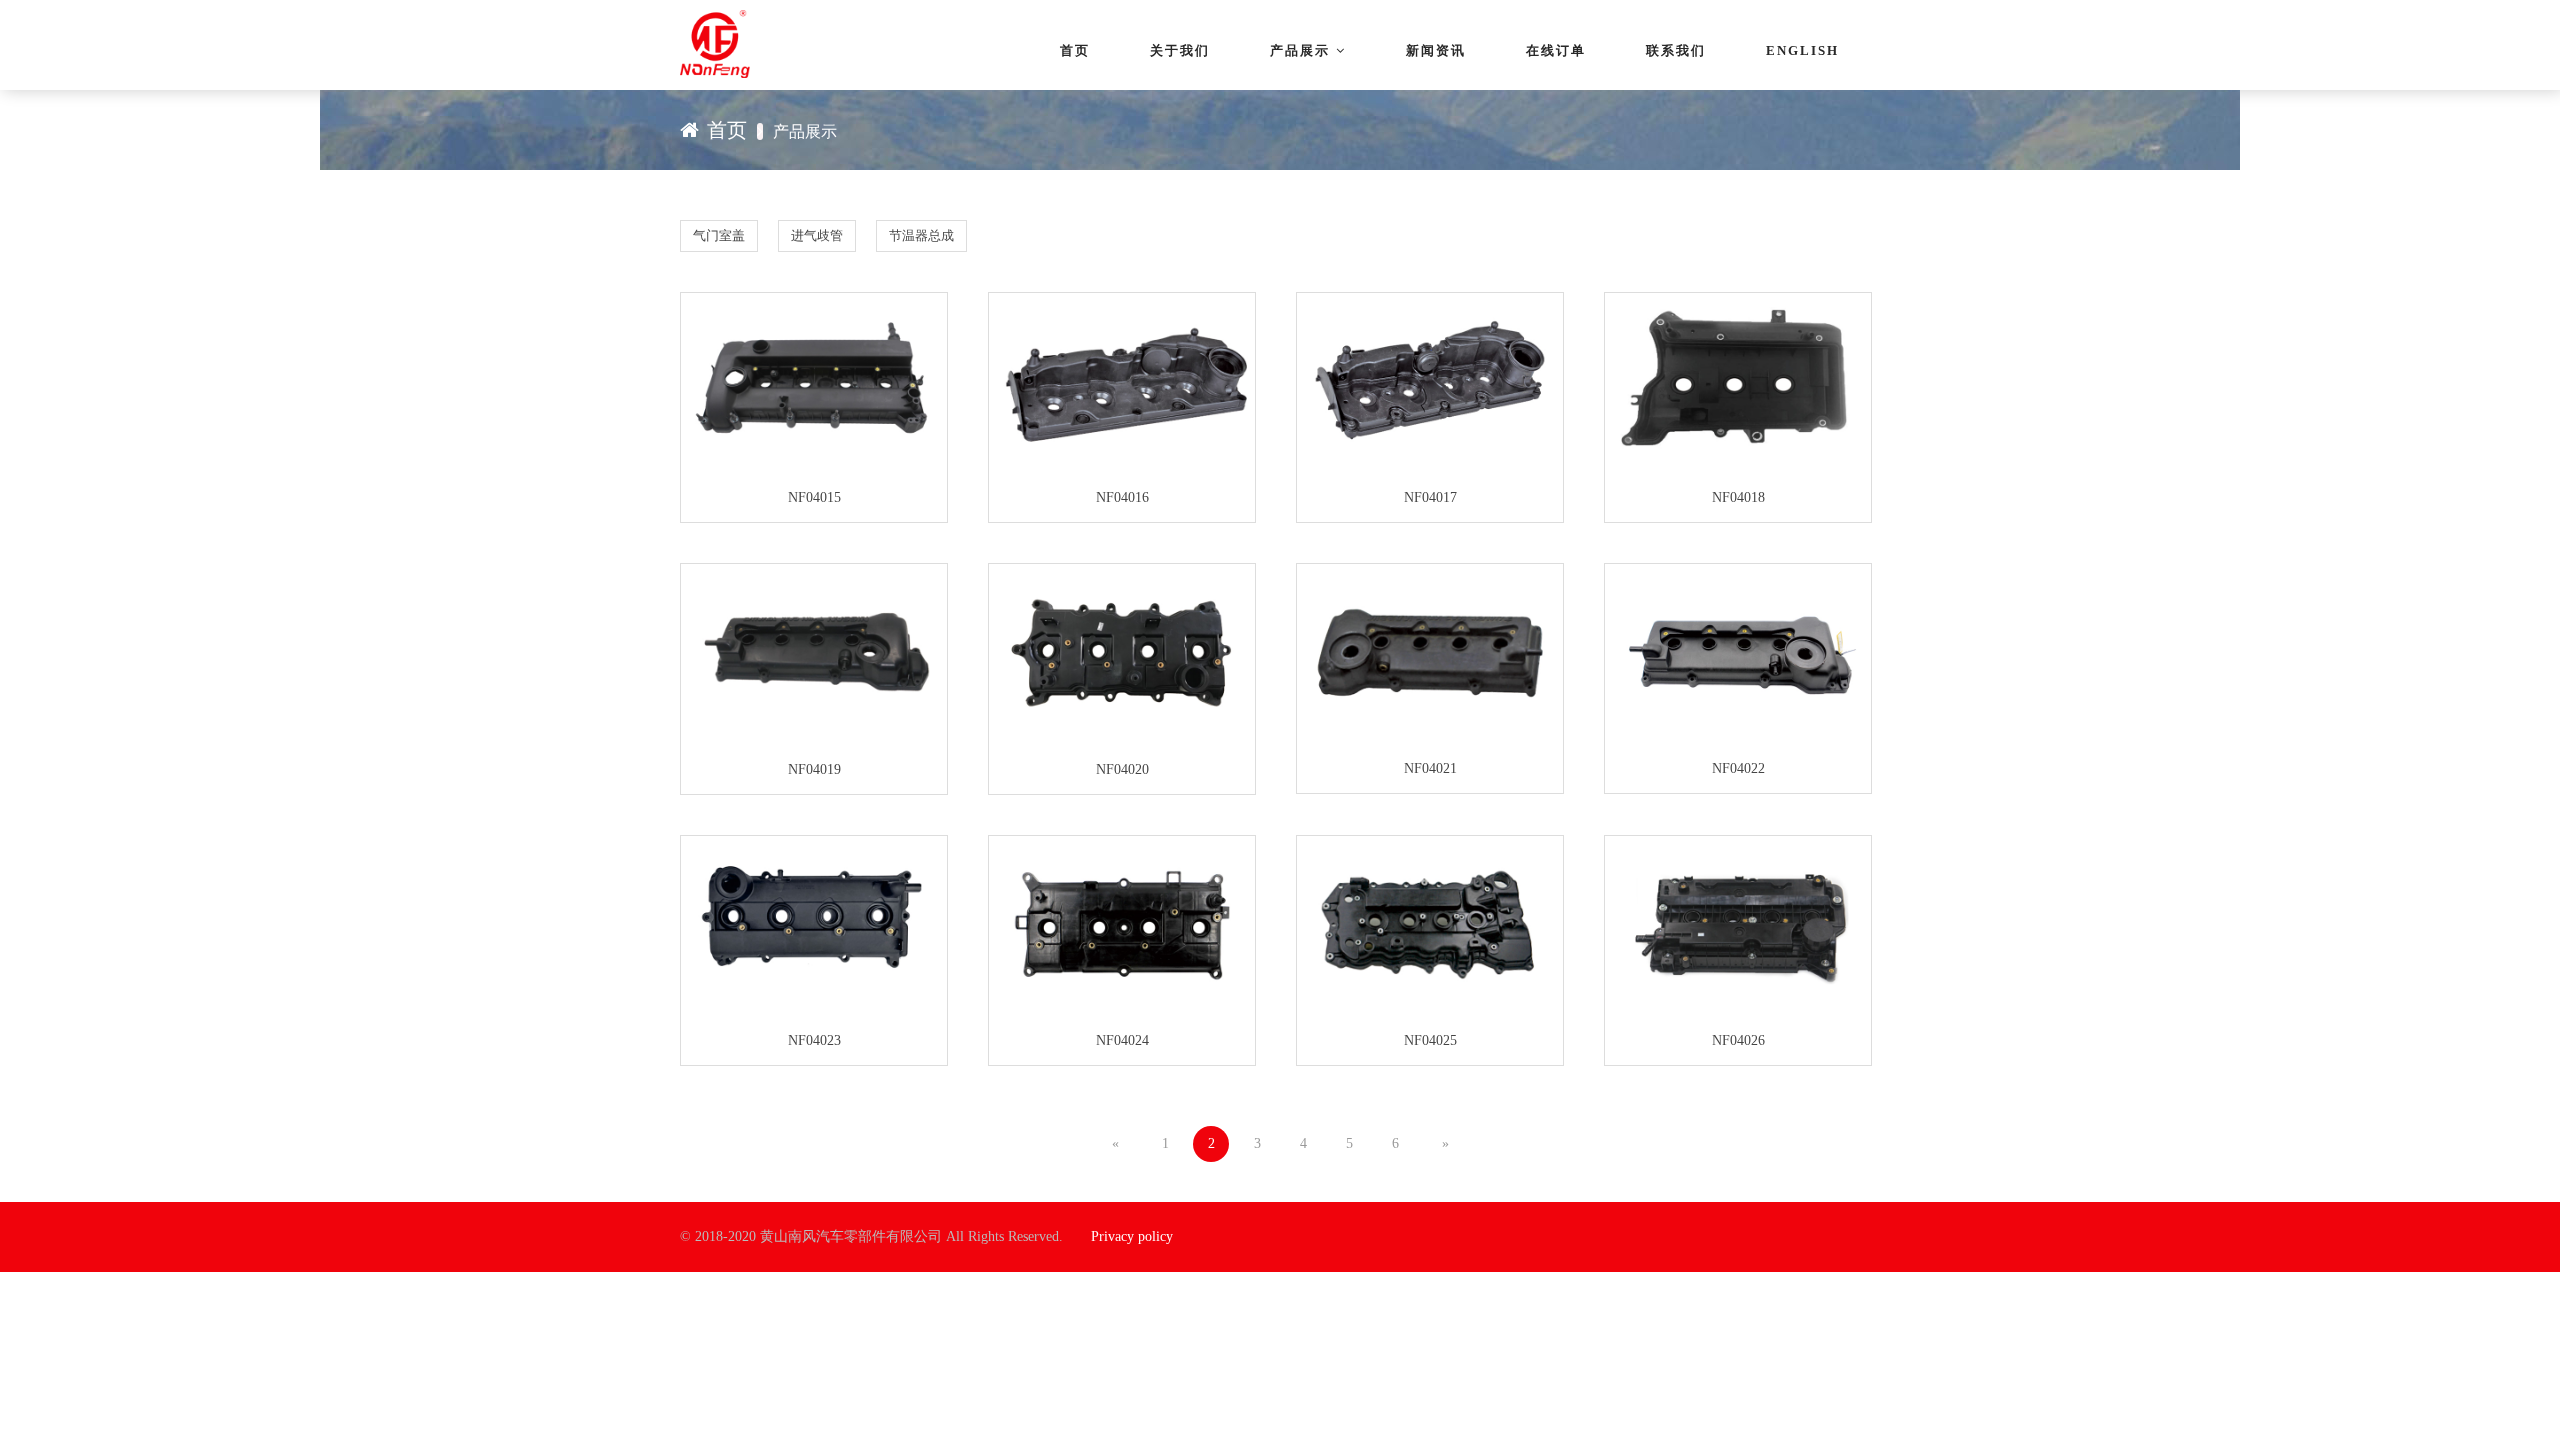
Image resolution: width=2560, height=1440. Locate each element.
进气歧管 (817, 235)
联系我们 (1676, 50)
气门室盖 (719, 235)
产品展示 (1300, 50)
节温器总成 (921, 235)
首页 (1075, 50)
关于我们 (1180, 50)
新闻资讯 (1436, 50)
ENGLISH (1802, 50)
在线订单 (1556, 50)
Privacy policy (1132, 1236)
